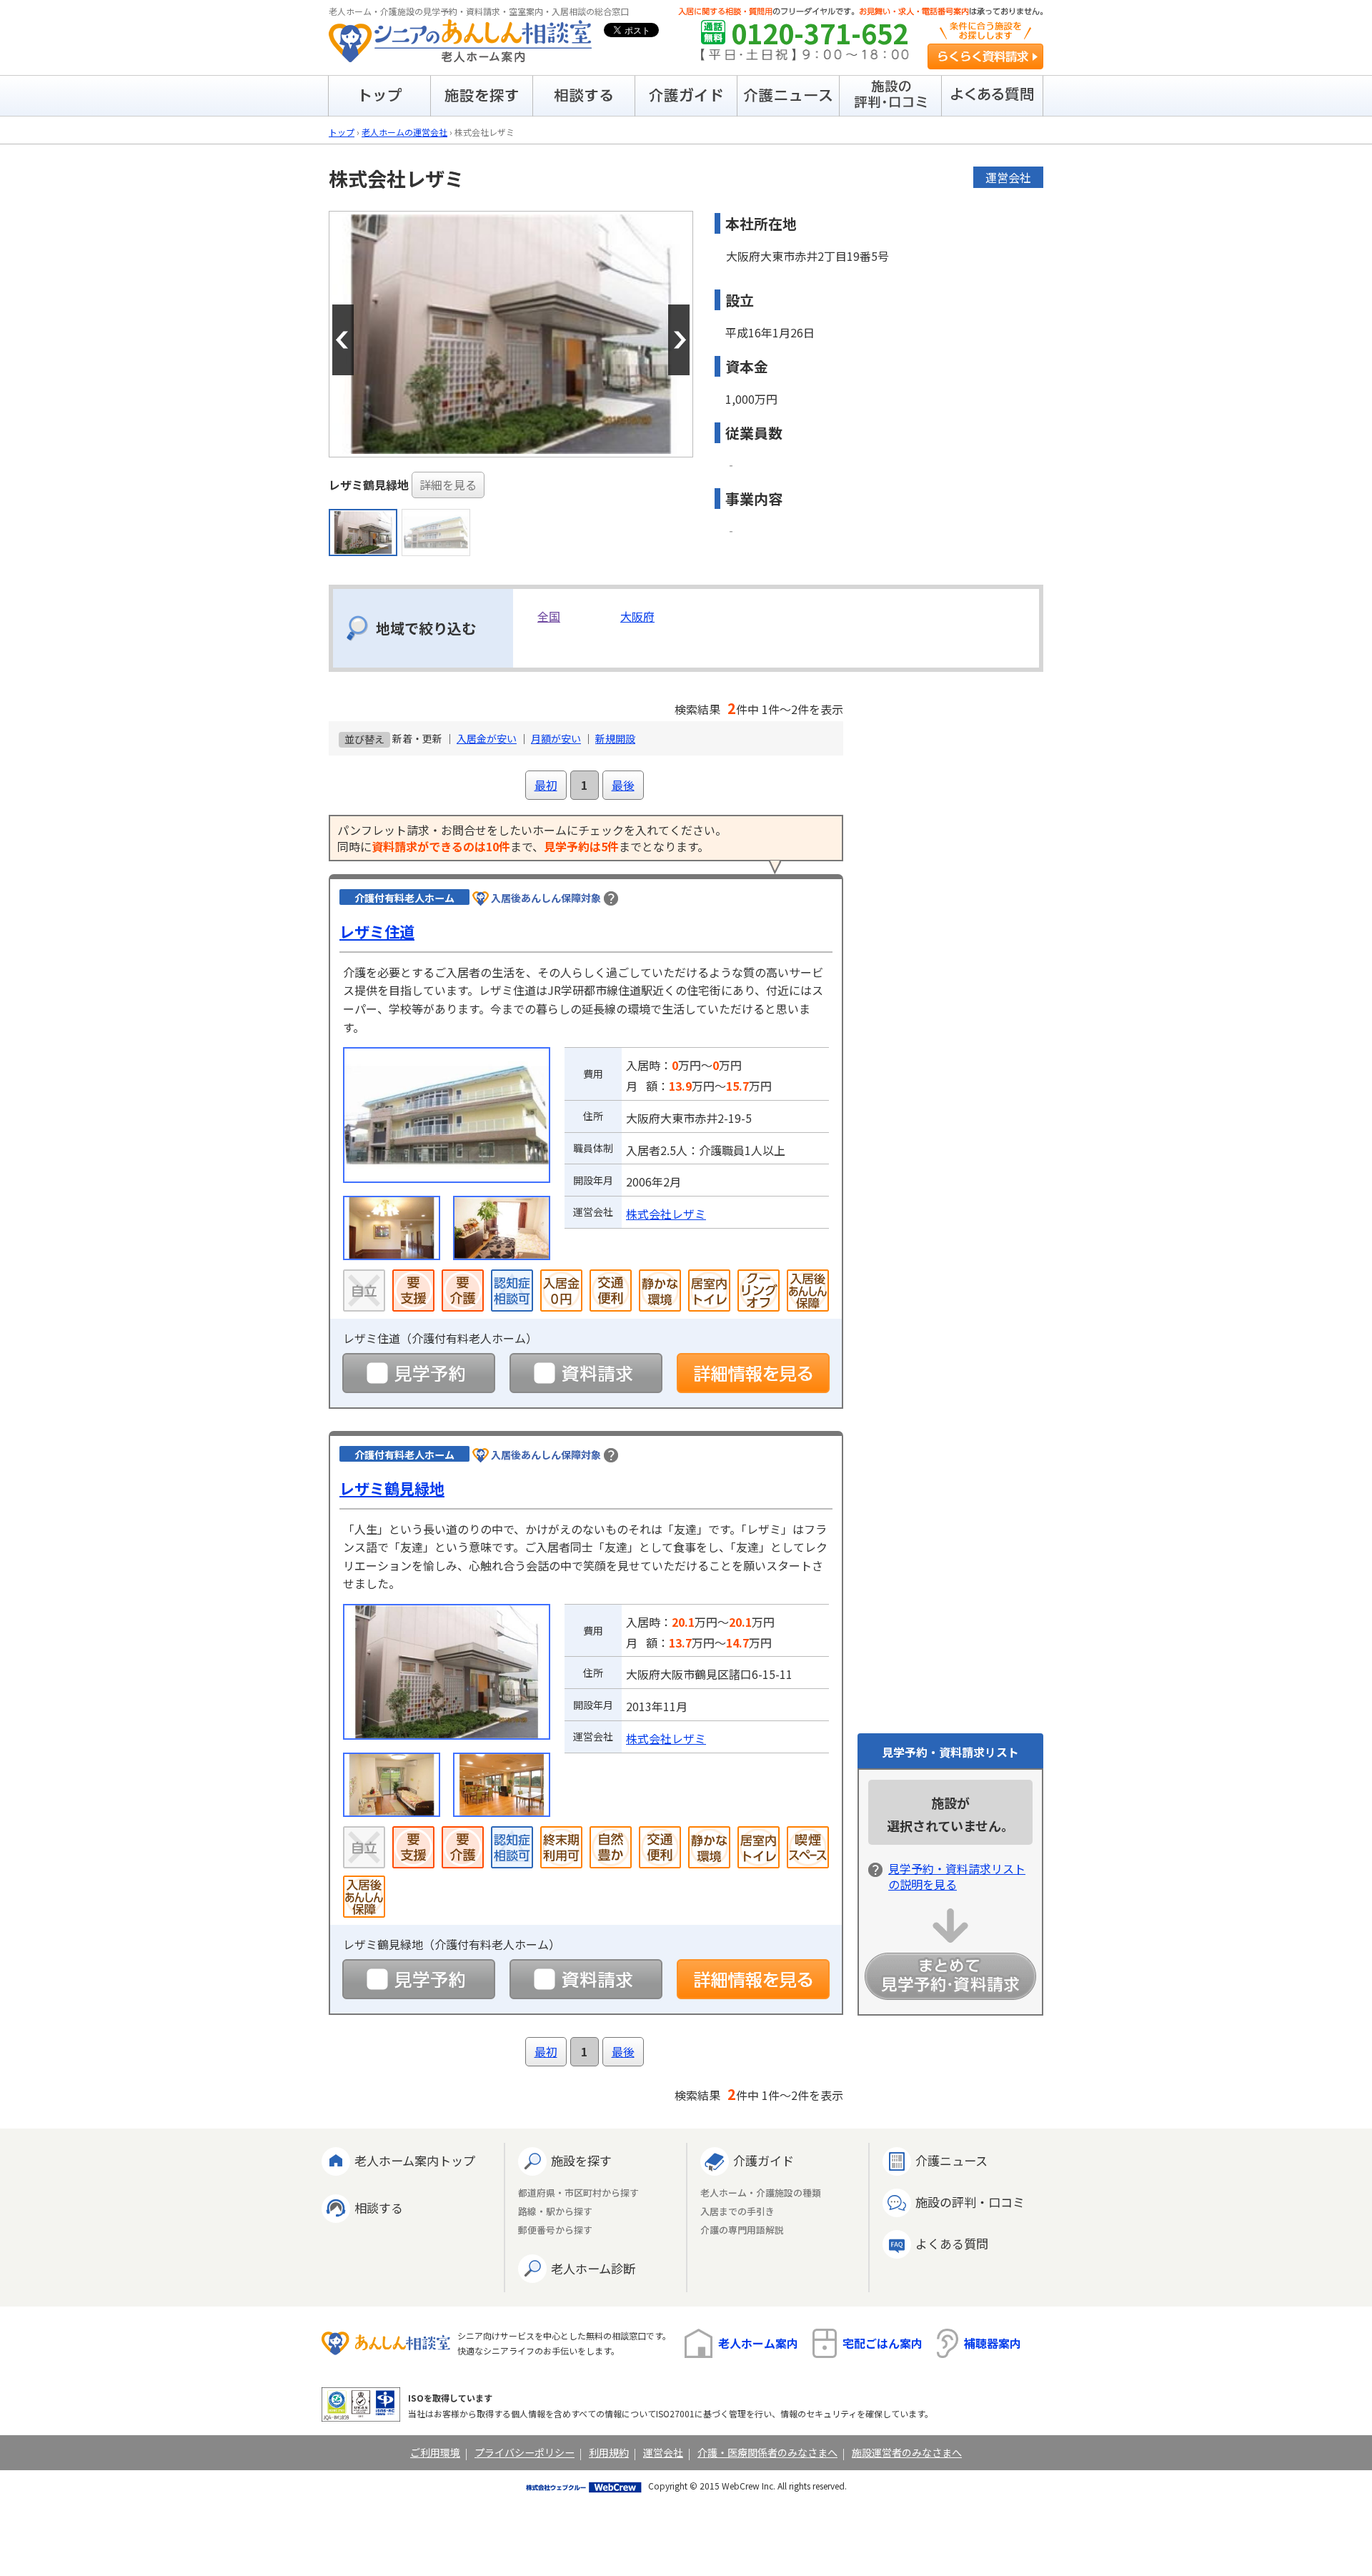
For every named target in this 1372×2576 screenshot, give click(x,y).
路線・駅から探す (555, 2212)
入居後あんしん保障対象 (546, 898)
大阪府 (637, 616)
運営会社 (663, 2452)
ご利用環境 (435, 2452)
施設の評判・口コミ (970, 2202)
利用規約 (609, 2452)
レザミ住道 (377, 931)
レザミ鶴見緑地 (392, 1488)
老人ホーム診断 (593, 2268)
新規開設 (615, 738)
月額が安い (556, 738)
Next (679, 340)
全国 (549, 616)
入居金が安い (487, 738)
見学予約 (419, 1373)
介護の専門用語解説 (742, 2230)
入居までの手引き (737, 2212)
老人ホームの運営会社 (404, 132)
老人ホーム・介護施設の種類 (761, 2193)
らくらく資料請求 (985, 56)
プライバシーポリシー (525, 2452)
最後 (623, 785)
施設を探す (581, 2160)
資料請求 (586, 1373)
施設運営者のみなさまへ (907, 2452)
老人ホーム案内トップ (415, 2160)
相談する (379, 2208)
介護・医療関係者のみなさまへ (767, 2452)
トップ (342, 132)
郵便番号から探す (555, 2230)
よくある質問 (952, 2243)
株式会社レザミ (666, 1214)
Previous (343, 340)
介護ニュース (951, 2160)
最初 (546, 785)
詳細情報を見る (753, 1373)
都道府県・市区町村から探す (578, 2193)
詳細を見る (448, 485)
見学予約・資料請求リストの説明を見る (957, 1876)
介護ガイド (764, 2160)
